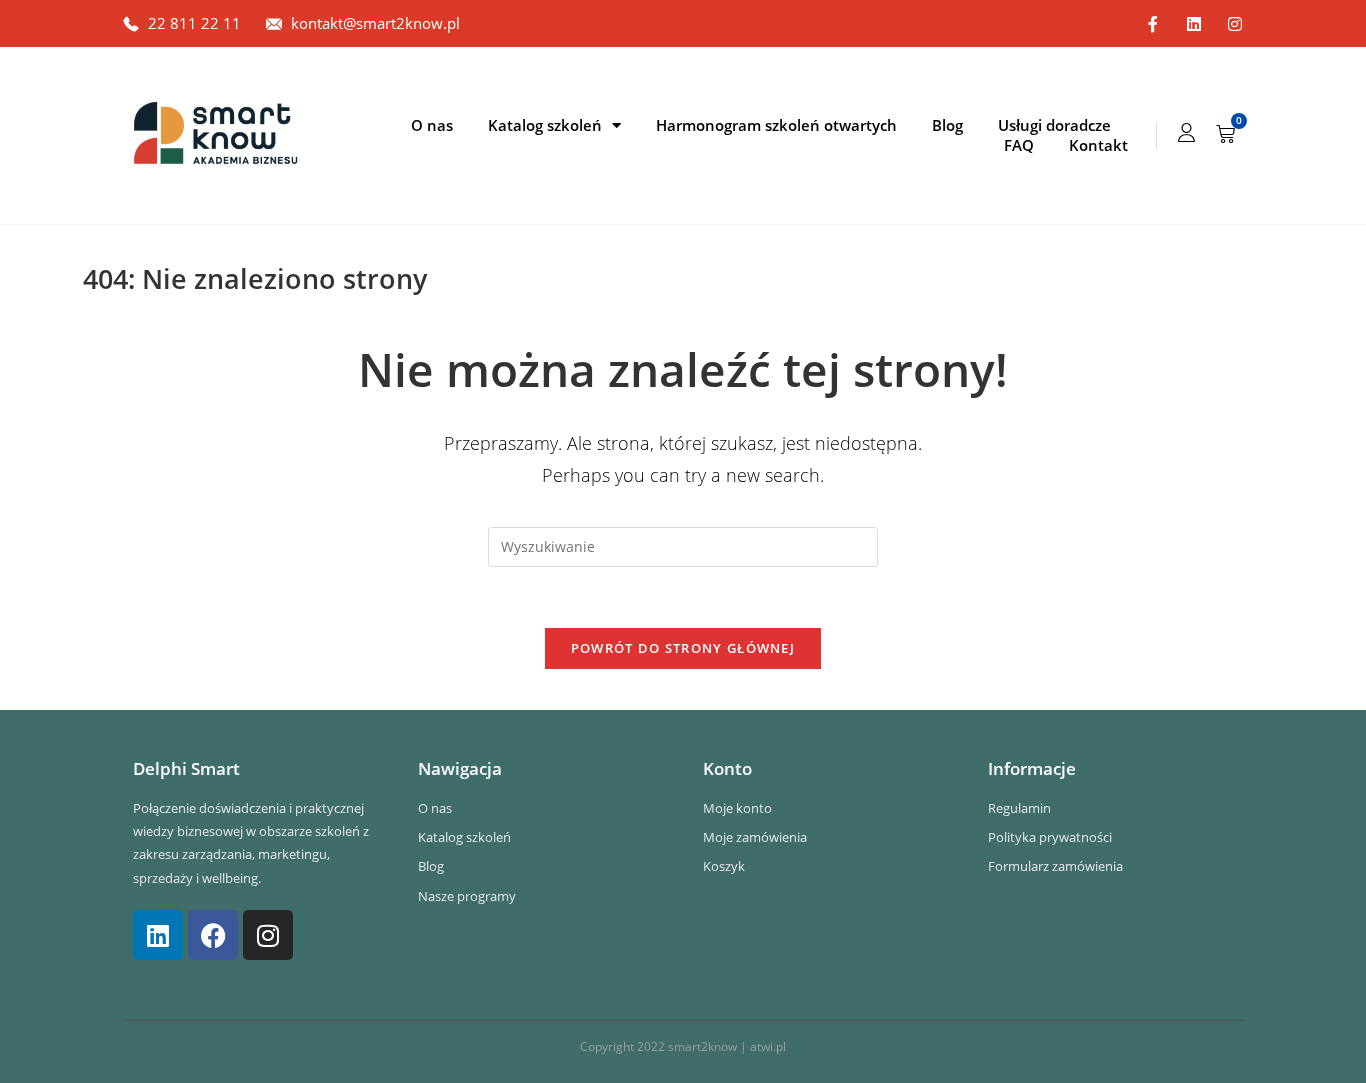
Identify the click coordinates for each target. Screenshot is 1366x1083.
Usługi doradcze (1054, 125)
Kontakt (1098, 145)
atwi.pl (768, 1046)
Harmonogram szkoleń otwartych (776, 125)
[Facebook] (213, 935)
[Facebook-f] (1153, 24)
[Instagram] (1235, 24)
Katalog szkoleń (545, 125)
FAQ (1019, 145)
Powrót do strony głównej (683, 648)
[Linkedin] (1194, 24)
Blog (947, 125)
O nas (432, 125)
